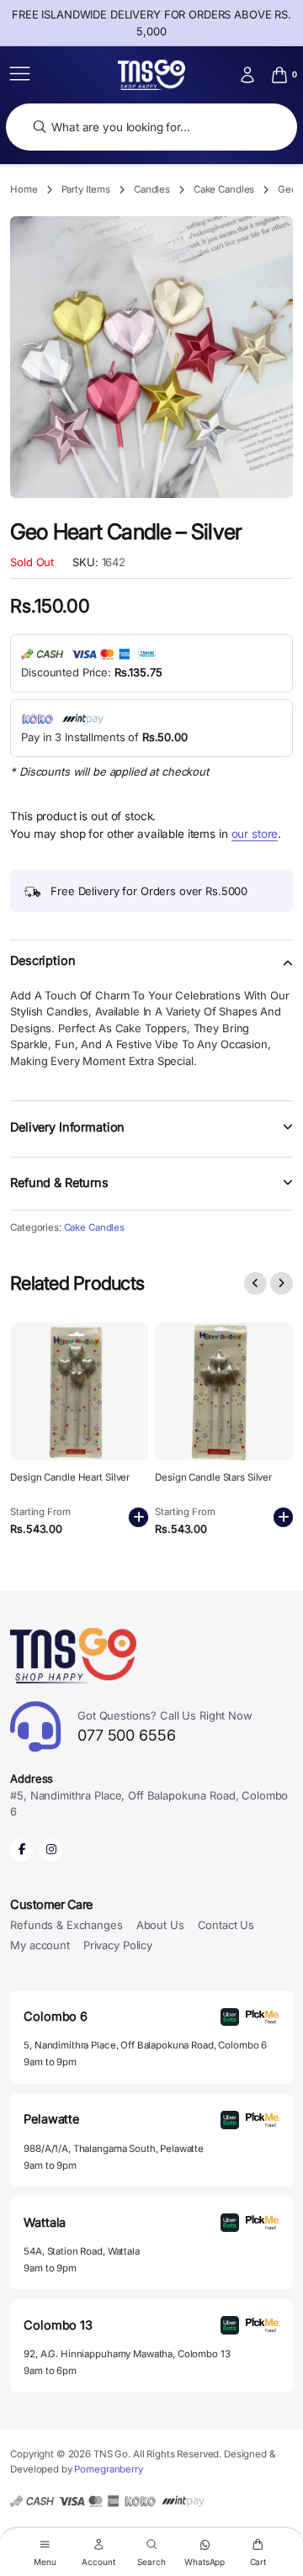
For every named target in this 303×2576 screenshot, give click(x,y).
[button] (151, 971)
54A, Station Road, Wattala (81, 2251)
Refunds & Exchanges (66, 1925)
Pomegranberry (108, 2469)
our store (255, 834)
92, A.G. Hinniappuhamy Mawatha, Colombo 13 (127, 2354)
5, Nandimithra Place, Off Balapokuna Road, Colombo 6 (145, 2045)
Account (98, 2561)
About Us (160, 1925)
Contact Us (226, 1925)
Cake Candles (224, 189)
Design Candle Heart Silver (70, 1477)
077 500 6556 (165, 1727)
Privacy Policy (118, 1945)
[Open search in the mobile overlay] (151, 127)
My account (40, 1945)
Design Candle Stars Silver (213, 1477)
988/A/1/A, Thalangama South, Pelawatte (114, 2149)
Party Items (86, 189)
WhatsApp (205, 2561)
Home (24, 189)
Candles (152, 189)
